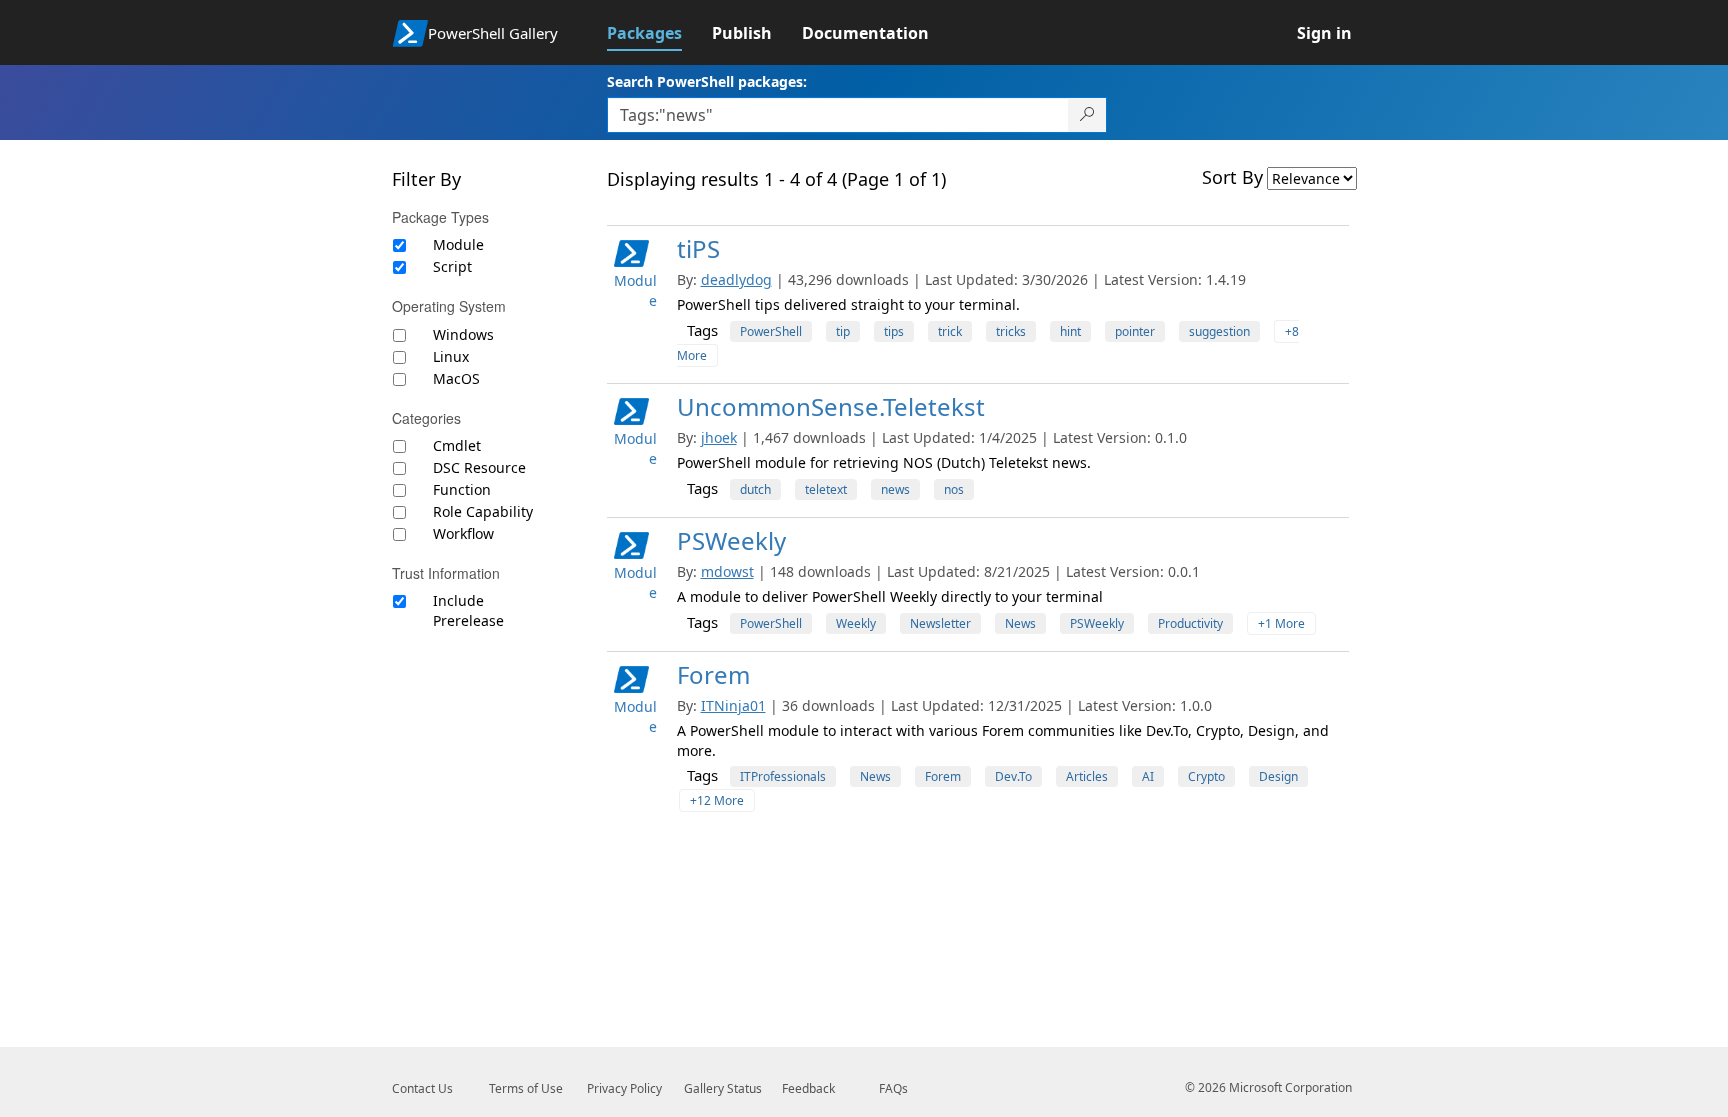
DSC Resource (479, 467)
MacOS (456, 378)
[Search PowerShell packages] (1087, 115)
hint (1070, 331)
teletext (826, 489)
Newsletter (940, 623)
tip (843, 331)
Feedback (808, 1088)
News (1020, 623)
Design (1278, 776)
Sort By (1232, 177)
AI (1148, 776)
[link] (659, 33)
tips (894, 331)
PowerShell (771, 331)
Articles (1087, 776)
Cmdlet (457, 445)
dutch (755, 489)
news (895, 489)
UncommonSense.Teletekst (831, 406)
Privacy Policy (624, 1088)
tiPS (698, 248)
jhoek (719, 437)
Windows (463, 334)
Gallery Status (723, 1088)
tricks (1011, 331)
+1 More (1281, 623)
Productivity (1190, 623)
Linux (451, 356)
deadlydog (736, 279)
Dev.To (1013, 776)
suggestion (1219, 331)
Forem (713, 674)
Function (462, 489)
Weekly (856, 623)
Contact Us (422, 1088)
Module (458, 244)
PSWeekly (731, 540)
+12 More (717, 800)
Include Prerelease (468, 610)
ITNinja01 (733, 705)
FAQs (893, 1088)
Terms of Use (526, 1088)
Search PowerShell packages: (707, 81)
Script (452, 266)
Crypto (1206, 776)
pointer (1135, 331)
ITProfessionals (783, 776)
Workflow (463, 533)
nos (954, 489)
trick (950, 331)
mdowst (727, 571)
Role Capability (483, 511)
